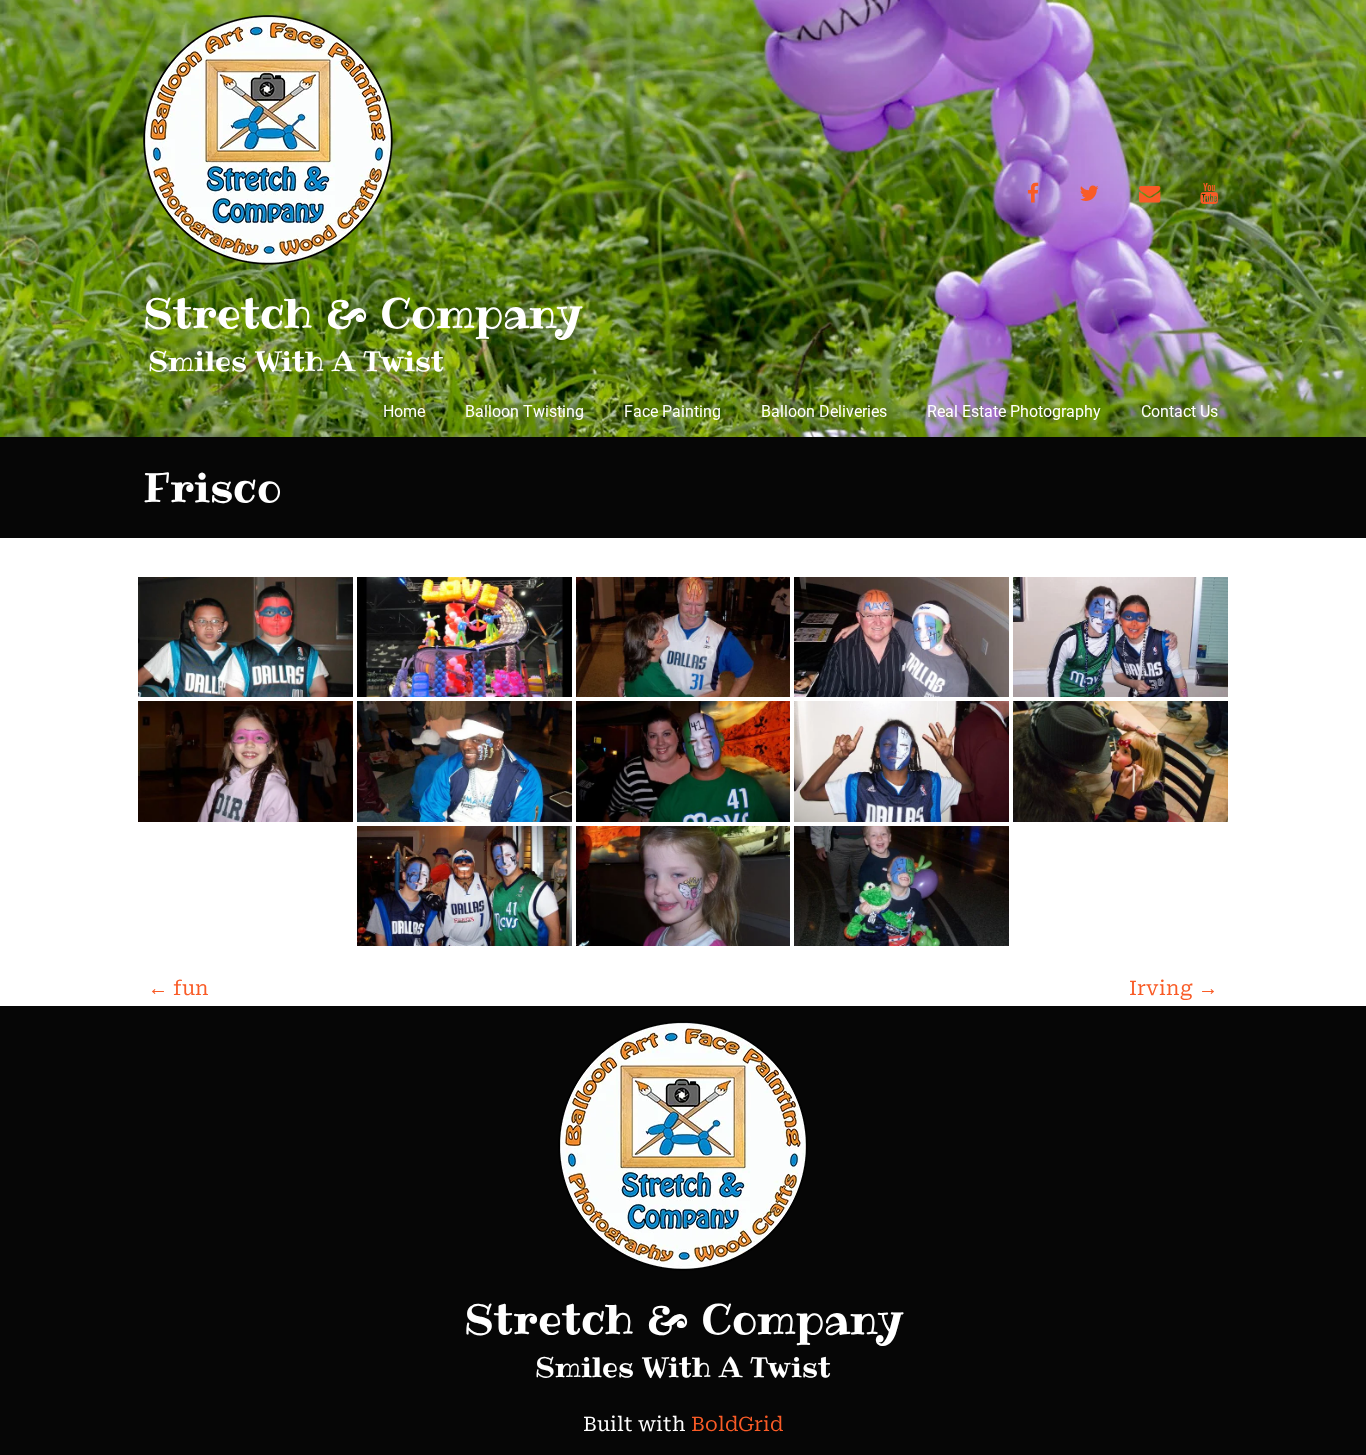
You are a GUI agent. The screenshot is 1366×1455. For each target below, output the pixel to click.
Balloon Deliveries (824, 411)
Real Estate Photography (1014, 411)
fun (178, 988)
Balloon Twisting (524, 411)
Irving (1173, 988)
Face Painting (672, 411)
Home (404, 411)
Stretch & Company (362, 313)
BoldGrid (737, 1424)
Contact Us (1179, 411)
